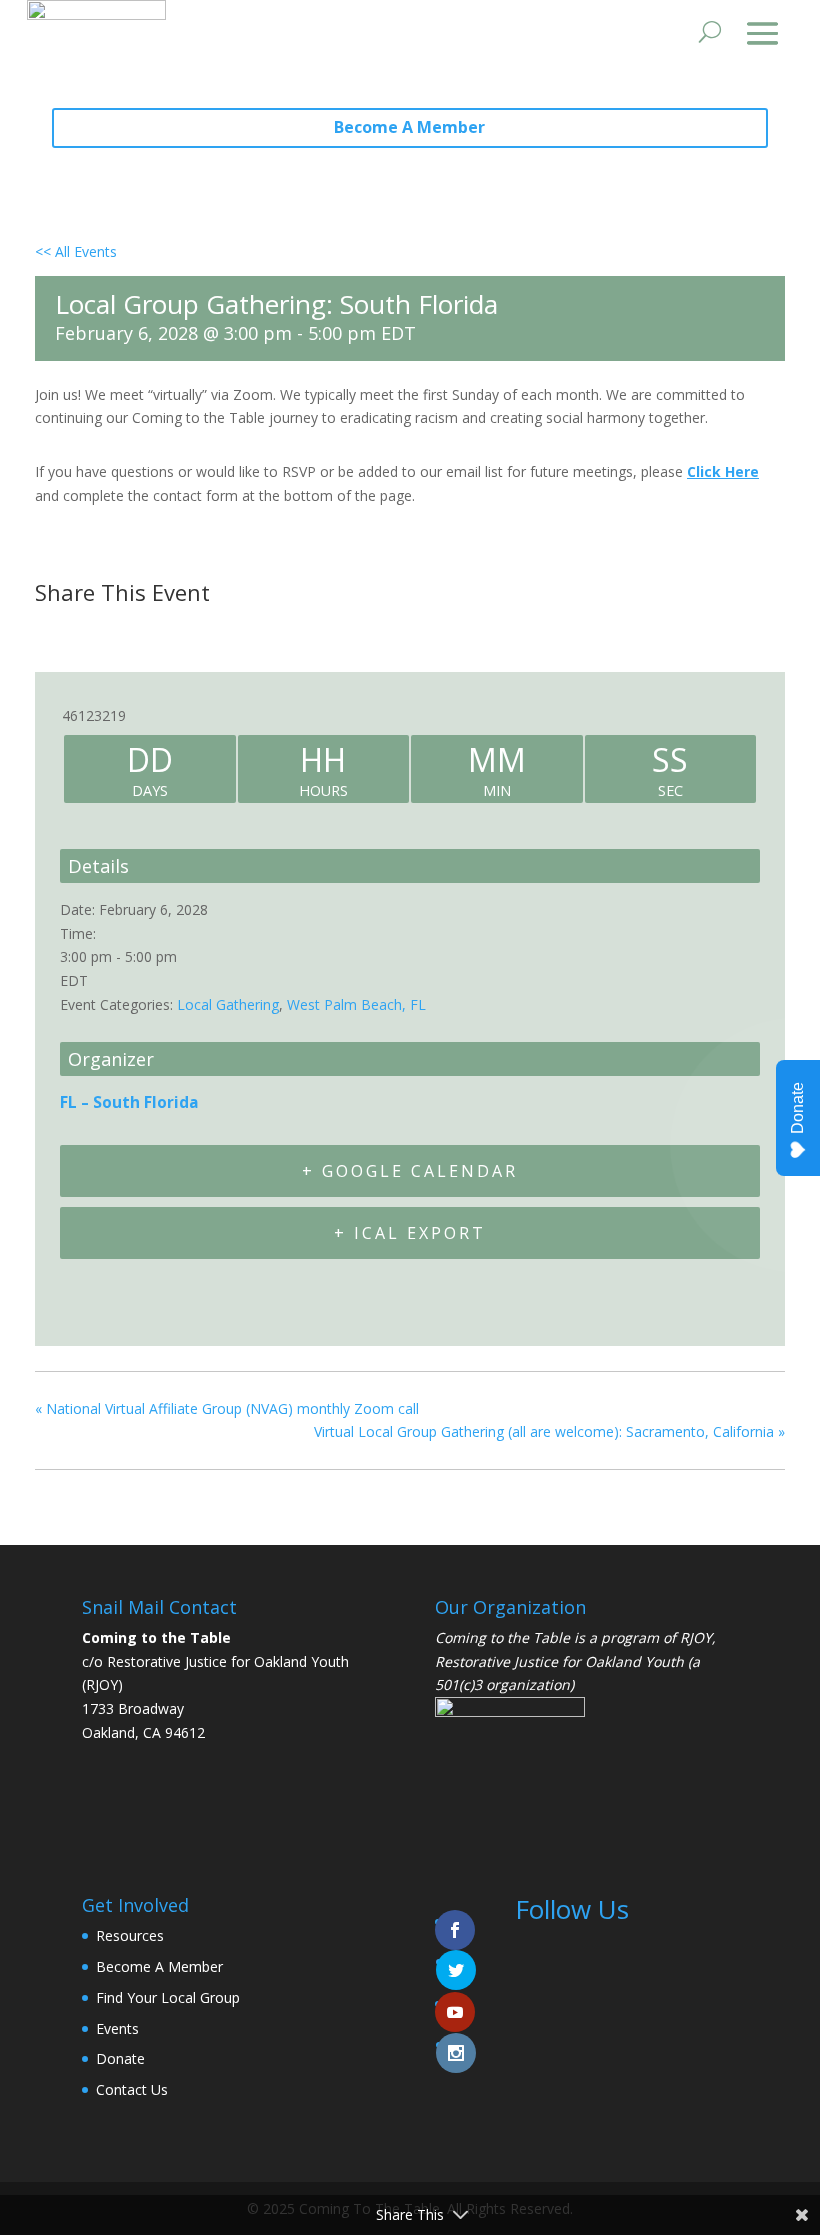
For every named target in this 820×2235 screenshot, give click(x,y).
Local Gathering (228, 1004)
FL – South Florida (129, 1102)
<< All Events (76, 251)
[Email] (154, 631)
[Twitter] (103, 631)
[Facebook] (56, 631)
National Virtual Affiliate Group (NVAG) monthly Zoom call (227, 1408)
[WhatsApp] (204, 631)
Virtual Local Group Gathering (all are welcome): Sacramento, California (549, 1431)
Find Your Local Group (168, 1997)
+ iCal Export (410, 1233)
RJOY (696, 1637)
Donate (120, 2058)
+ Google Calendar (410, 1171)
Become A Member (409, 127)
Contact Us (132, 2089)
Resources (130, 1935)
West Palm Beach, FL (356, 1004)
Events (117, 2028)
